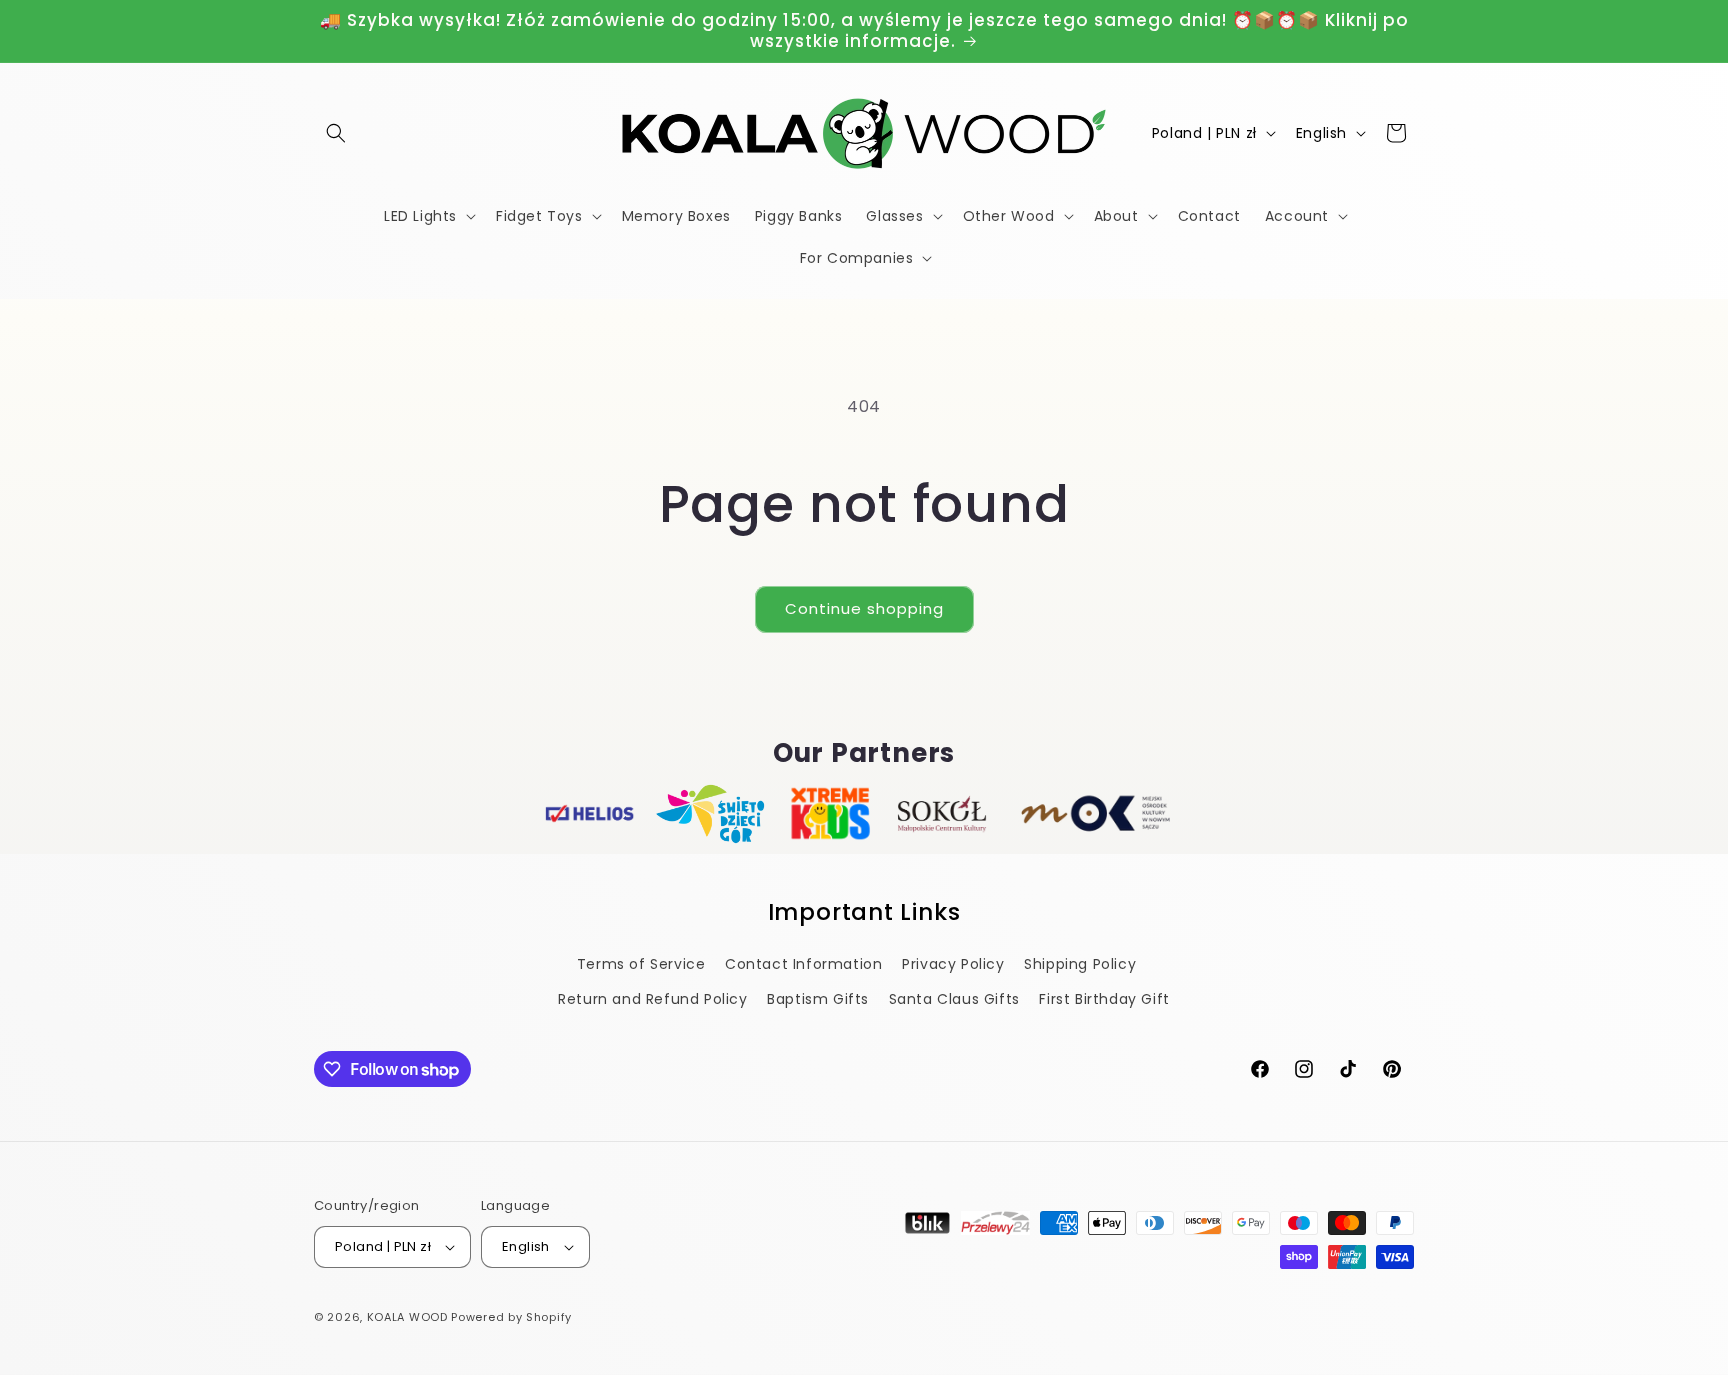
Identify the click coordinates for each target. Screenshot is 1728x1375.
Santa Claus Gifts (954, 999)
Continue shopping (864, 608)
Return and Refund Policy (652, 999)
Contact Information (803, 964)
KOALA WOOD (407, 1317)
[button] (336, 133)
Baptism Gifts (818, 999)
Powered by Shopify (511, 1317)
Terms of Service (641, 964)
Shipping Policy (1080, 964)
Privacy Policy (953, 964)
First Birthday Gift (1104, 999)
